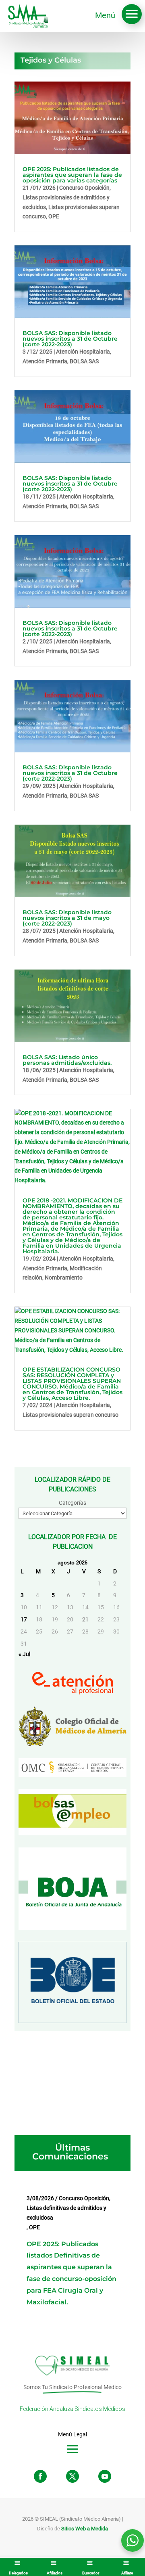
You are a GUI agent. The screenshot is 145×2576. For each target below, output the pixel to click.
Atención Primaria (45, 361)
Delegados (18, 2573)
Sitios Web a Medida (85, 2529)
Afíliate (127, 2573)
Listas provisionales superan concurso (70, 1415)
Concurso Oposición (84, 188)
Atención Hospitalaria (83, 352)
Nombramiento (64, 1278)
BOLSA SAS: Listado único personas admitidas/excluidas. (67, 1060)
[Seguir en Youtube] (105, 2476)
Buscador (91, 2573)
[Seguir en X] (72, 2476)
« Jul (24, 1654)
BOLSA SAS (84, 361)
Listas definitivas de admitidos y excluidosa (66, 2213)
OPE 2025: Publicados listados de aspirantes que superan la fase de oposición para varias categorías (72, 175)
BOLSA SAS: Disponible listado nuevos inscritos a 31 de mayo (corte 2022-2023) (67, 918)
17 (24, 1619)
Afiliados (55, 2573)
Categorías (72, 1503)
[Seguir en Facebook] (40, 2476)
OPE (54, 216)
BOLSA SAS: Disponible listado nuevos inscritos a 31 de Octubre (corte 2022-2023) (70, 339)
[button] (132, 14)
